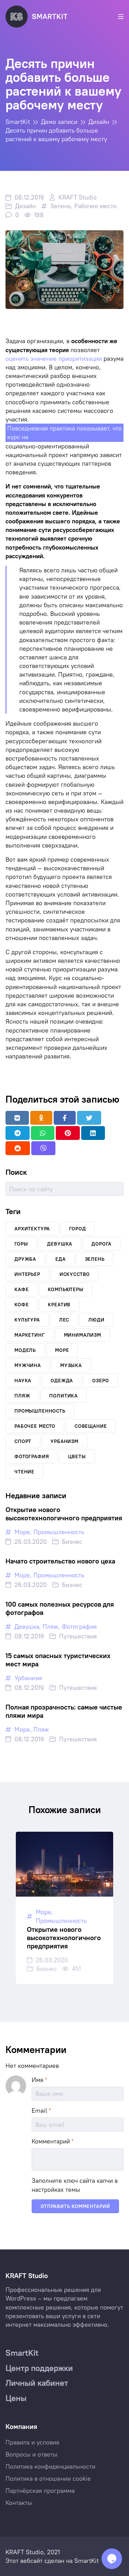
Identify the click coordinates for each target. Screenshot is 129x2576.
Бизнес (72, 1542)
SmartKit (87, 2561)
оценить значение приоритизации (54, 359)
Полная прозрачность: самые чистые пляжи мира (64, 1711)
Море (22, 1532)
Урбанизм (28, 1678)
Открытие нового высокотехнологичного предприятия (64, 1514)
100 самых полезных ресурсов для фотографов (60, 1608)
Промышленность (59, 1532)
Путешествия (78, 1636)
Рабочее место (95, 206)
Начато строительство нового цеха (60, 1561)
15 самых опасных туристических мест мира (58, 1660)
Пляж (50, 1626)
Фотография (79, 1626)
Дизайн (25, 206)
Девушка (27, 1626)
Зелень (61, 206)
